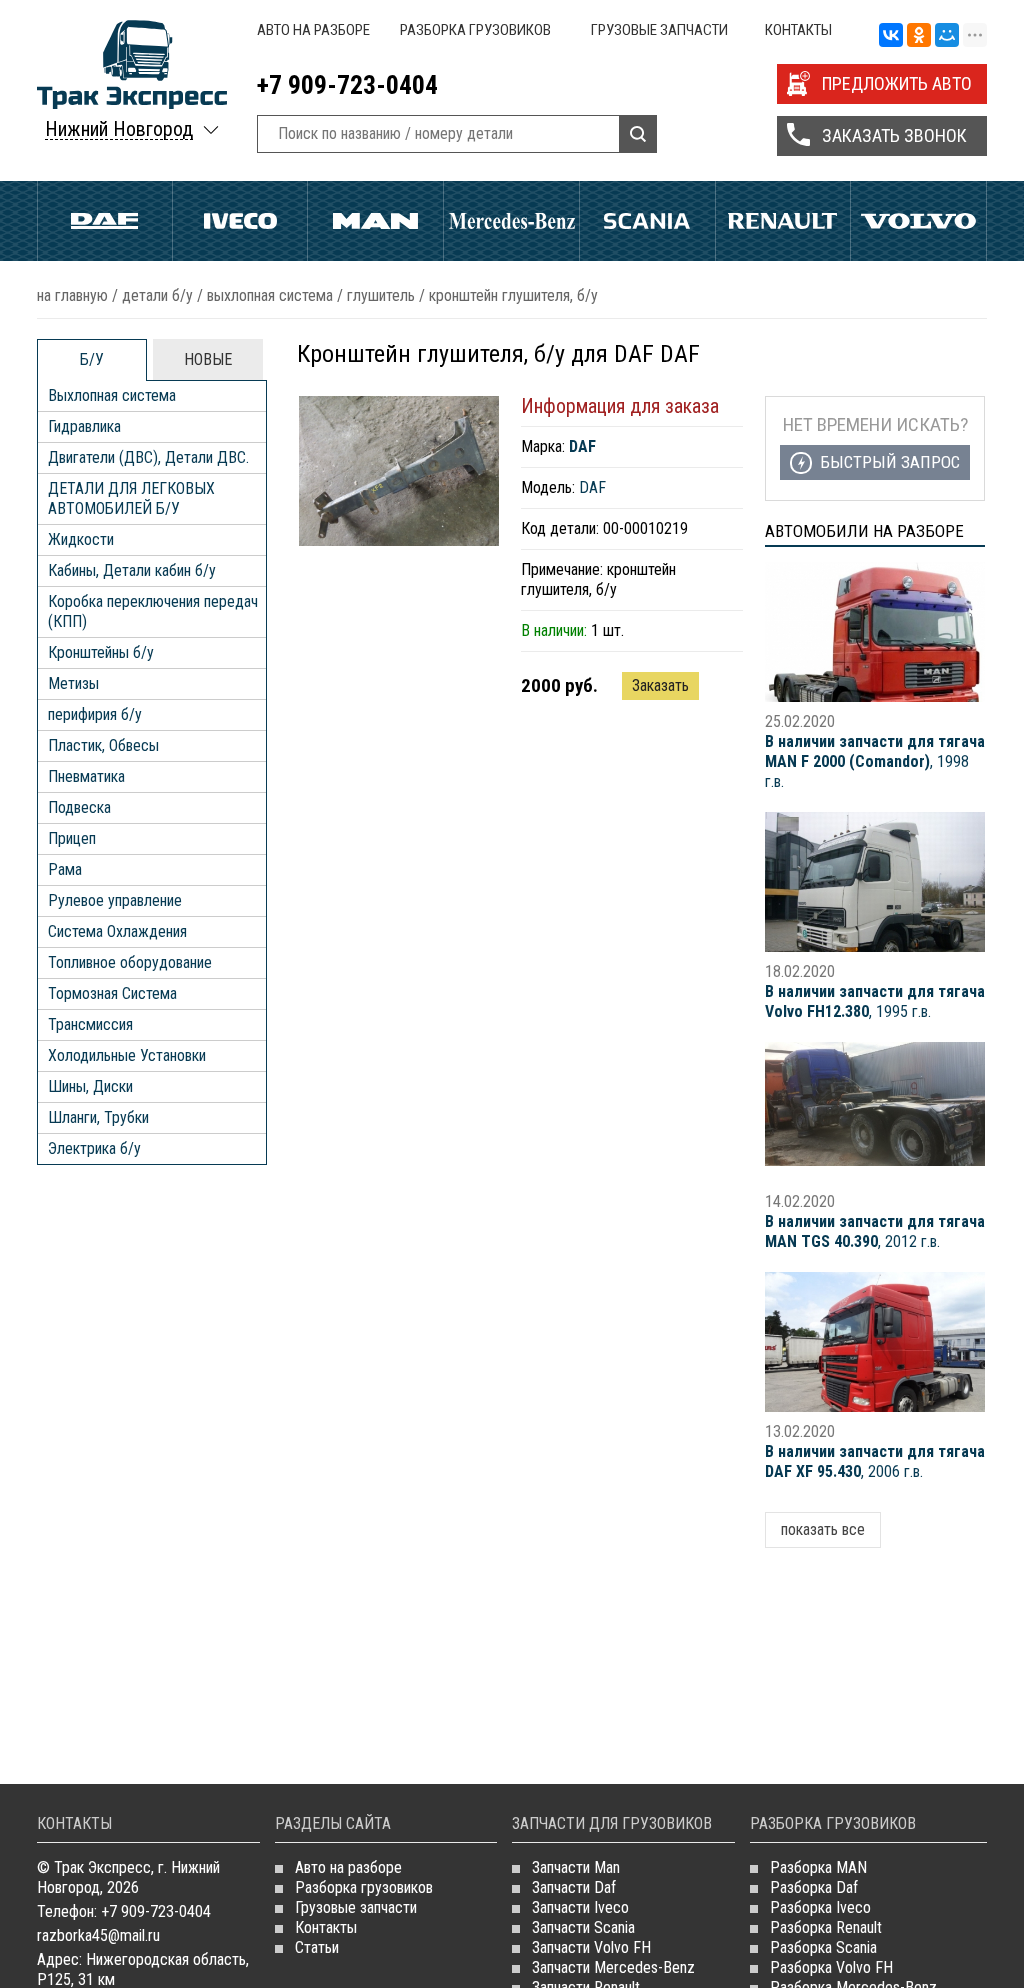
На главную (72, 295)
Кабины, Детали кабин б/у (132, 570)
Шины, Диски (90, 1086)
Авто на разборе (313, 30)
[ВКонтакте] (891, 36)
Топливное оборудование (130, 962)
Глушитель (381, 295)
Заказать (660, 685)
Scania (647, 221)
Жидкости (81, 539)
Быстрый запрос (890, 462)
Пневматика (86, 776)
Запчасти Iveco (580, 1907)
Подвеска (79, 807)
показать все (823, 1529)
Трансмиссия (90, 1024)
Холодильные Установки (127, 1055)
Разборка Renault (826, 1927)
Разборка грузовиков (475, 30)
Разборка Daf (814, 1887)
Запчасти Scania (583, 1927)
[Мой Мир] (947, 36)
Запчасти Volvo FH (591, 1947)
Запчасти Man (576, 1867)
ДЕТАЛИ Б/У (157, 295)
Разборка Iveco (820, 1907)
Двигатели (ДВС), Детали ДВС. (148, 457)
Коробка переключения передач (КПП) (153, 611)
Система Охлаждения (117, 931)
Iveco (240, 221)
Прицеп (72, 838)
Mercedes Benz (511, 221)
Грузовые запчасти (659, 30)
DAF (592, 487)
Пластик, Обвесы (103, 745)
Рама (65, 869)
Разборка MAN (818, 1867)
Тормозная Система (112, 993)
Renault (783, 221)
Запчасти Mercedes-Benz (613, 1967)
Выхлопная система (270, 295)
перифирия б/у (95, 714)
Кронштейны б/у (101, 652)
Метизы (73, 683)
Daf (105, 221)
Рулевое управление (115, 900)
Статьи (317, 1947)
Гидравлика (84, 426)
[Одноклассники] (919, 36)
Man (375, 221)
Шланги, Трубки (98, 1117)
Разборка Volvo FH (831, 1967)
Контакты (798, 30)
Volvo (918, 221)
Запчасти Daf (574, 1887)
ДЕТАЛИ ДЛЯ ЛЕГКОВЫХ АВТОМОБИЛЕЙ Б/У (131, 498)
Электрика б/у (94, 1148)
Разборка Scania (823, 1947)
